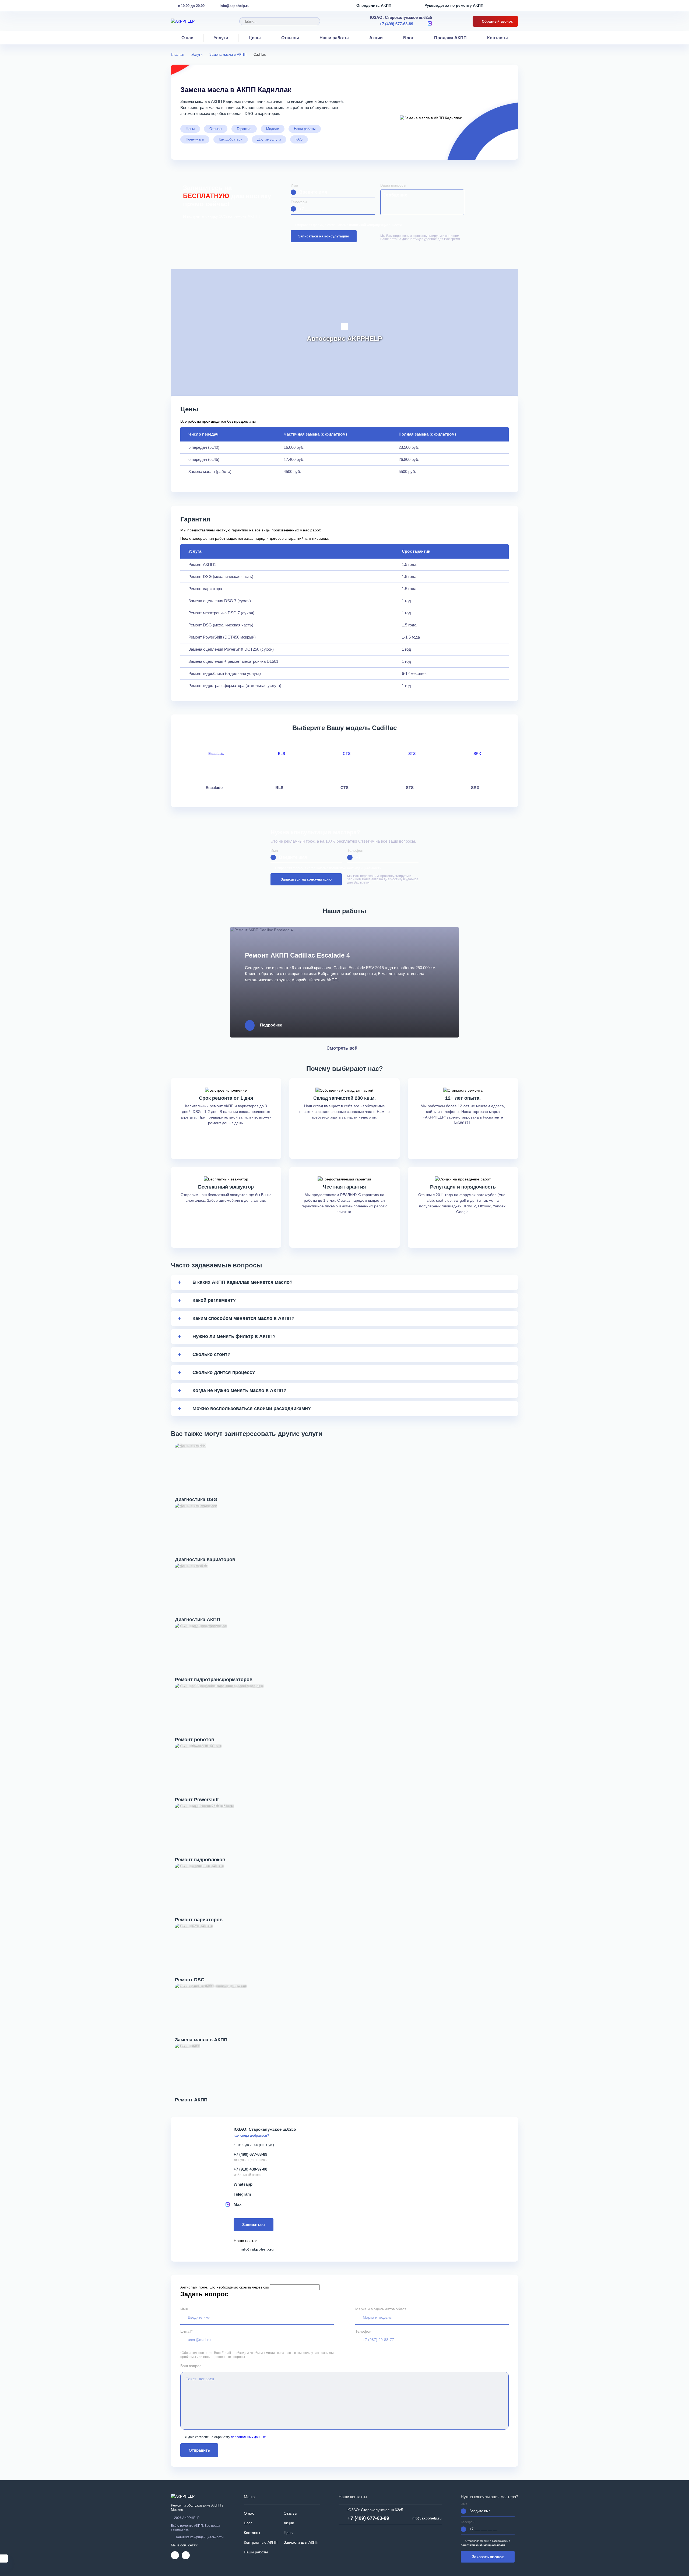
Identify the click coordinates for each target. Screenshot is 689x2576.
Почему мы (195, 139)
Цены (255, 38)
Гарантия (244, 129)
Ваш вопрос (191, 2366)
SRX (475, 788)
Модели (273, 129)
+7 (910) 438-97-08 (250, 2169)
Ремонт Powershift (197, 1800)
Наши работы (334, 38)
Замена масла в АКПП (201, 2040)
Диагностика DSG (196, 1499)
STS (410, 788)
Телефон (299, 202)
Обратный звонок (497, 21)
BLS (279, 788)
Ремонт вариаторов (199, 1920)
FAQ (299, 139)
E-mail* (186, 2331)
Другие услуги (269, 139)
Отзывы (290, 38)
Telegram (242, 2194)
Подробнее (271, 1025)
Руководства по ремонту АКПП (454, 6)
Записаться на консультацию (324, 236)
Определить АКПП (374, 6)
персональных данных (248, 2437)
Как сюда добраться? (251, 2135)
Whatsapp (243, 2184)
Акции (376, 38)
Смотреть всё (342, 1048)
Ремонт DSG (190, 1980)
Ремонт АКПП (191, 2100)
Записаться (254, 2225)
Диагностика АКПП (198, 1620)
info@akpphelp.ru (235, 6)
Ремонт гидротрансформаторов (214, 1680)
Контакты (498, 38)
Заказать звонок (488, 2557)
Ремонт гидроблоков (200, 1860)
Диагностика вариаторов (205, 1559)
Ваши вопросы (393, 185)
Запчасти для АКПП (301, 2542)
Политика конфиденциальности (199, 2537)
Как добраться (231, 139)
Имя (294, 185)
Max (238, 2204)
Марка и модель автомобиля (381, 2309)
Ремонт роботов (195, 1740)
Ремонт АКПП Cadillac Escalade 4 (297, 955)
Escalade (214, 788)
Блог (408, 38)
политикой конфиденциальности (375, 225)
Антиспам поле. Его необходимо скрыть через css (225, 2287)
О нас (187, 38)
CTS (344, 788)
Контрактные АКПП (261, 2542)
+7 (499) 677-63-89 (396, 24)
